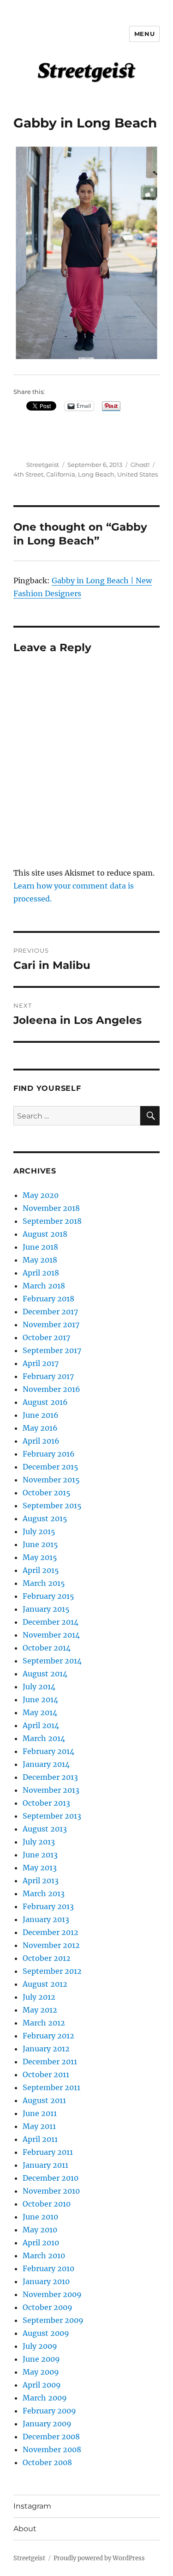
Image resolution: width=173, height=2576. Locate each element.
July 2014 (39, 1687)
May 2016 (40, 1428)
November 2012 (51, 1945)
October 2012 (47, 1958)
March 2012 (44, 2023)
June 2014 (40, 1699)
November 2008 (52, 2449)
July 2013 (39, 1842)
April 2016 (41, 1441)
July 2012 (39, 1997)
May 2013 (40, 1868)
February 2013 (48, 1906)
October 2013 (46, 1803)
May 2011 (39, 2126)
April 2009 (42, 2385)
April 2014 (41, 1725)
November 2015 (51, 1480)
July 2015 (39, 1531)
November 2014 (51, 1635)
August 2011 (44, 2100)
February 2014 (48, 1751)
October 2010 (47, 2204)
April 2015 (41, 1570)
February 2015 (48, 1596)
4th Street (28, 474)
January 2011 (45, 2165)
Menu (144, 34)
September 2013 (52, 1816)
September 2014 (52, 1661)
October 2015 (47, 1493)
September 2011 (51, 2087)
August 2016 (45, 1402)
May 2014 (40, 1712)
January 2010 (46, 2281)
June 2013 (40, 1855)
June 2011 (40, 2113)
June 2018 (40, 1247)
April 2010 (41, 2243)
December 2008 (51, 2437)
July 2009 (40, 2346)
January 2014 (46, 1764)
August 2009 (46, 2333)
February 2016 (49, 1454)
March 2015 (44, 1583)
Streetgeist (43, 465)
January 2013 (46, 1919)
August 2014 (45, 1674)
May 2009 (41, 2372)
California (61, 474)
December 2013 (50, 1777)
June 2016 (41, 1415)
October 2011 (46, 2074)
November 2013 (51, 1790)
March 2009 (45, 2398)
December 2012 (51, 1932)
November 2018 (51, 1208)
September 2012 (52, 1971)
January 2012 (46, 2049)
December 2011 (50, 2062)
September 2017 (52, 1350)
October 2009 (48, 2307)
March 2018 (44, 1286)
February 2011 (48, 2152)
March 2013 (44, 1893)
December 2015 (51, 1467)
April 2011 (40, 2139)
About (25, 2529)
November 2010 (51, 2191)
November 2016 (51, 1389)
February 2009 (49, 2411)
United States (137, 474)
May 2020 (41, 1195)
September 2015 (52, 1506)
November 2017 (51, 1324)
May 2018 (40, 1260)
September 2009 (53, 2320)
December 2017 (50, 1312)
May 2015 (40, 1557)
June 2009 (41, 2359)
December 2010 (51, 2178)
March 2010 (44, 2256)
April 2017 (41, 1363)
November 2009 (52, 2294)
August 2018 (45, 1234)
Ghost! (140, 465)
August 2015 (45, 1518)
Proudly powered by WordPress (99, 2558)
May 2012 (40, 2010)
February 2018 (48, 1299)
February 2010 (48, 2268)
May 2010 (40, 2230)
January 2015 (46, 1609)
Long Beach (96, 474)
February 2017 (48, 1376)
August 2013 (45, 1829)
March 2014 (44, 1738)
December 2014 (51, 1622)
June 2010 (40, 2217)
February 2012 (48, 2036)
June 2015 (40, 1544)
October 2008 (47, 2462)
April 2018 (41, 1273)
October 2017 (46, 1337)
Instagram (32, 2506)
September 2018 (52, 1221)
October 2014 (47, 1648)
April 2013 (41, 1881)
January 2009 (47, 2424)
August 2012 (45, 1984)
